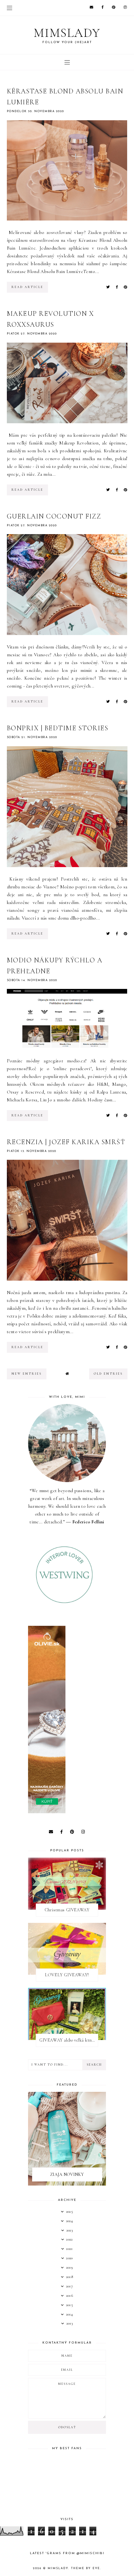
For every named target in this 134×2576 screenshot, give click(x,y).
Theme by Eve (86, 2568)
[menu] (10, 8)
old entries (108, 1374)
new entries (27, 1374)
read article (27, 287)
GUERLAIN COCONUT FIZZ (54, 516)
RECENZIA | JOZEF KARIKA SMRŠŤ (66, 1142)
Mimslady (67, 33)
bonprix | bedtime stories (58, 728)
